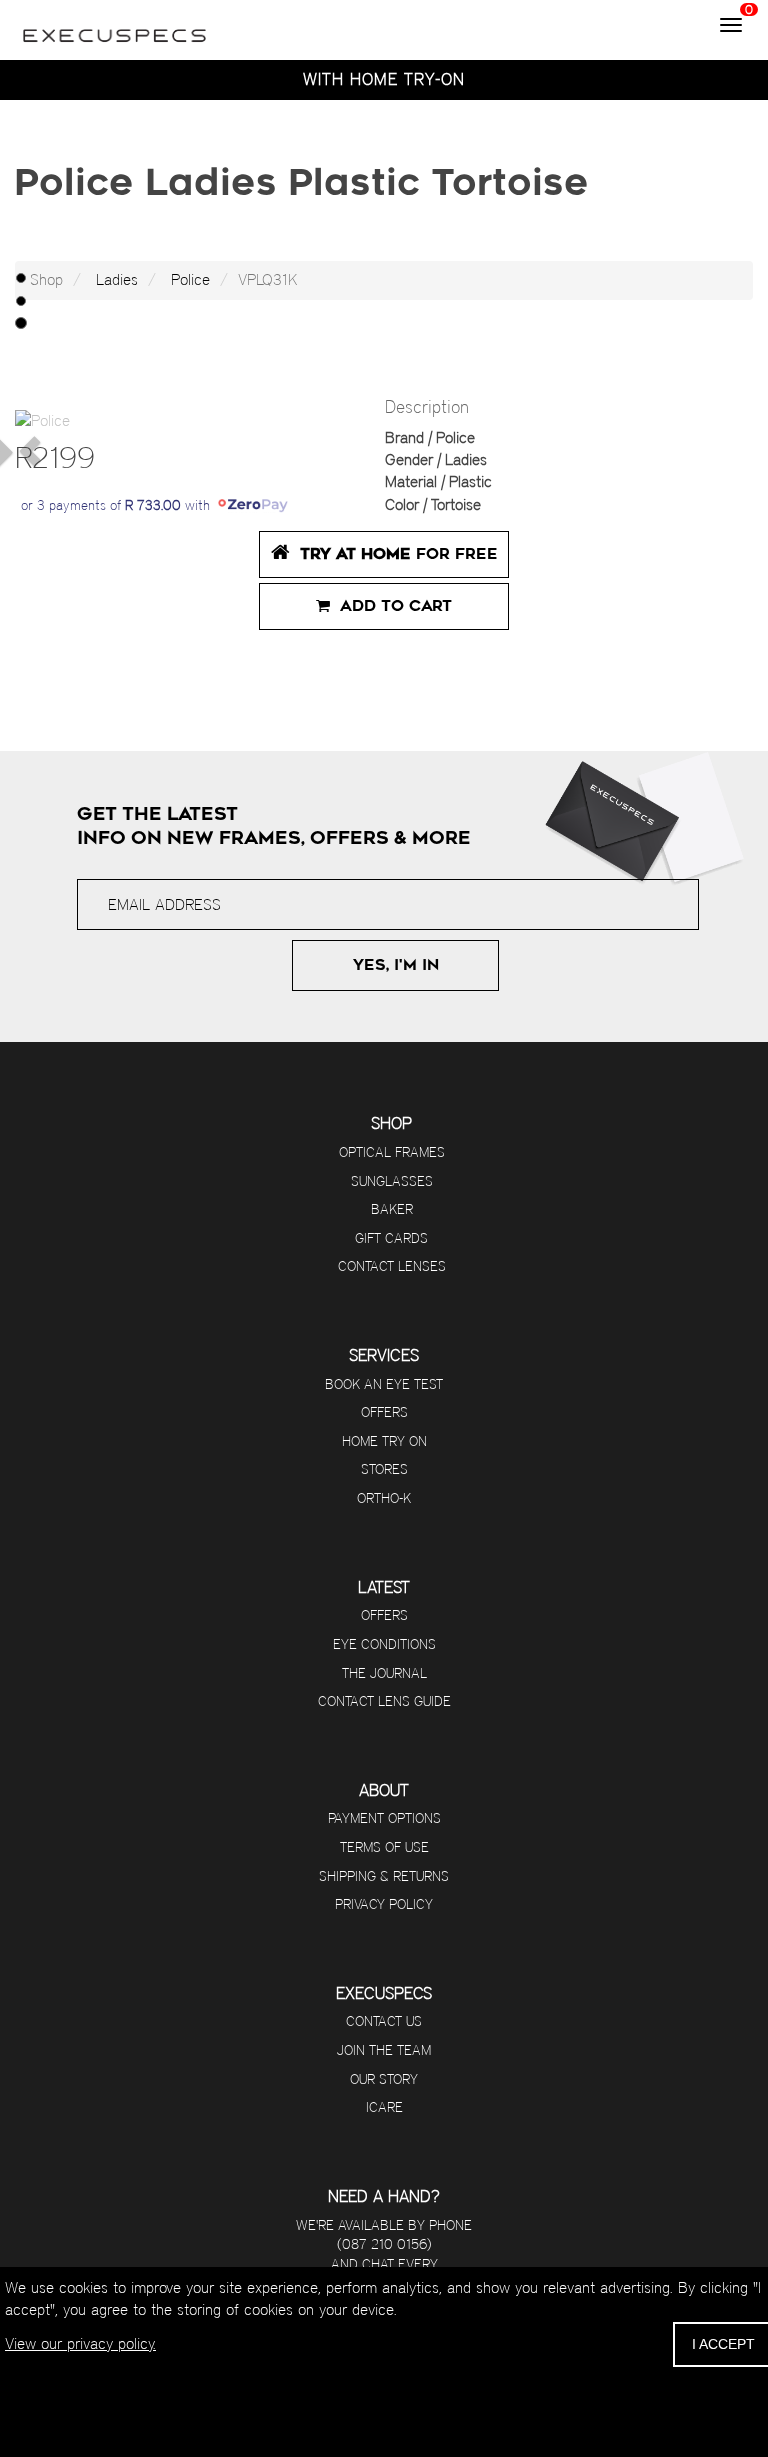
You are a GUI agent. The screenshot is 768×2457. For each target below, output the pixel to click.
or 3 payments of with (119, 505)
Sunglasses (392, 1181)
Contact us (384, 2021)
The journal (384, 1673)
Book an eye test (384, 1384)
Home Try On (384, 1441)
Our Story (384, 2079)
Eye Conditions (384, 1644)
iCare (384, 2107)
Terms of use (384, 1847)
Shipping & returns (384, 1876)
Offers (384, 1412)
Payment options (384, 1818)
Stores (384, 1469)
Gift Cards (391, 1238)
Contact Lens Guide (384, 1701)
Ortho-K (384, 1498)
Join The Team (384, 2050)
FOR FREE (399, 554)
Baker (392, 1209)
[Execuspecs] (115, 25)
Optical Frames (392, 1152)
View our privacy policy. (80, 2343)
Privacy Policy (384, 1904)
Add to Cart (391, 606)
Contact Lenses (392, 1266)
